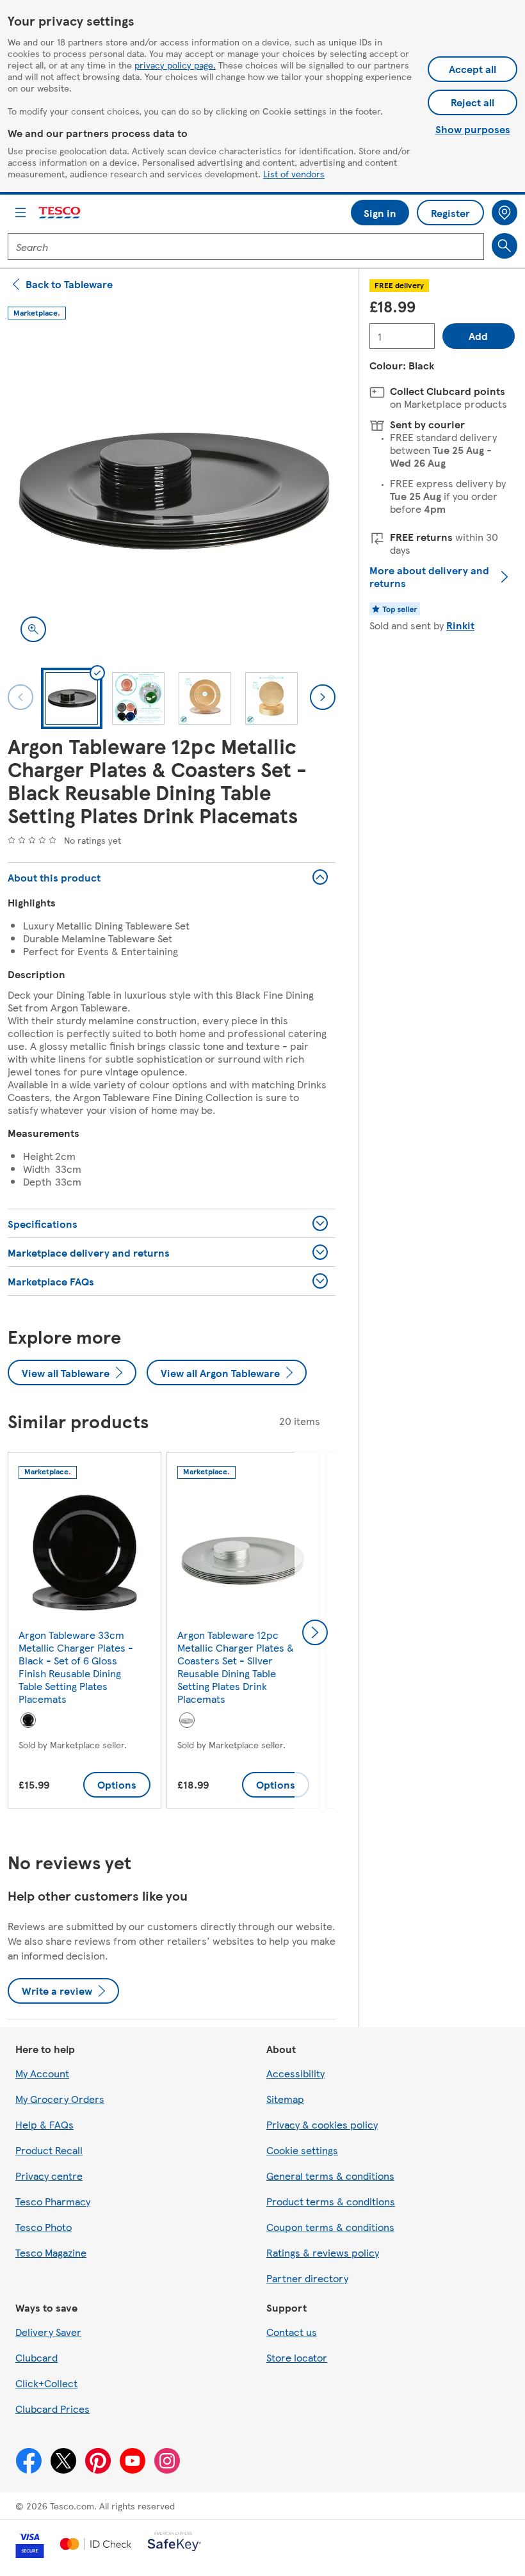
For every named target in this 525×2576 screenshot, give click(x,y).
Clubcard (36, 2357)
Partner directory (307, 2278)
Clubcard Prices (52, 2409)
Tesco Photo (44, 2227)
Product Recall (49, 2150)
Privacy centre (49, 2176)
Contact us (292, 2332)
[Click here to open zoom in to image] (33, 629)
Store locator (297, 2357)
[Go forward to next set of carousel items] (315, 1632)
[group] (85, 1633)
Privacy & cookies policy (322, 2124)
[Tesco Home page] (60, 213)
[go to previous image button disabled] (20, 697)
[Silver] (187, 1720)
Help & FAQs (44, 2124)
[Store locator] (505, 213)
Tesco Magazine (51, 2252)
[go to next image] (323, 697)
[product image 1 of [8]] (172, 491)
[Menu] (20, 213)
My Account (42, 2073)
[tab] (72, 698)
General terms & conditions (330, 2176)
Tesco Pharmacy (53, 2201)
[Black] (28, 1720)
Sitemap (285, 2099)
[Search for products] (505, 246)
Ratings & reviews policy (323, 2252)
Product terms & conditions (331, 2201)
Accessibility (295, 2073)
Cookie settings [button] (302, 2150)
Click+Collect (46, 2383)
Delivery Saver (48, 2332)
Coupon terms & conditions (330, 2227)
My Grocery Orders (60, 2099)
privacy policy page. (175, 65)
